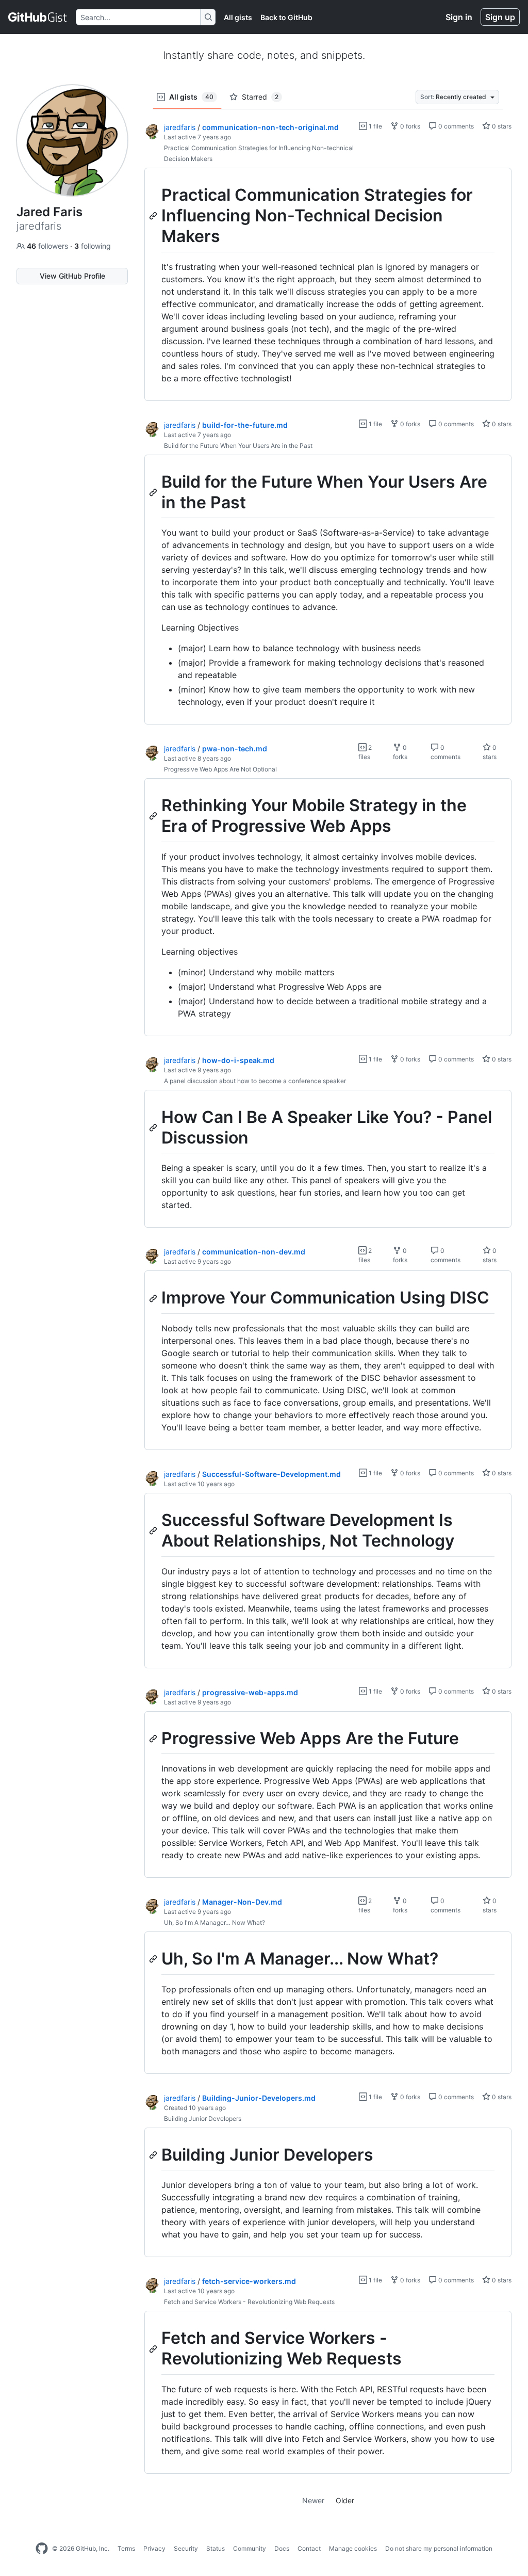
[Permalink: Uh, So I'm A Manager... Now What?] (154, 1959)
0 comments (455, 126)
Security (186, 2548)
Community (250, 2548)
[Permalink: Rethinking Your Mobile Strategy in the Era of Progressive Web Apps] (154, 816)
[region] (328, 285)
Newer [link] (313, 2500)
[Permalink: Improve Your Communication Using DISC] (154, 1298)
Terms (126, 2548)
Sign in (459, 17)
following (93, 246)
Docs (282, 2548)
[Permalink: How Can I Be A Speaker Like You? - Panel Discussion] (154, 1128)
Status (216, 2548)
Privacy (154, 2548)
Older (345, 2500)
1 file (375, 126)
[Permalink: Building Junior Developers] (154, 2155)
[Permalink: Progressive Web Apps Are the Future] (154, 1738)
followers (48, 246)
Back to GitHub (286, 17)
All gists (238, 17)
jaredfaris (180, 127)
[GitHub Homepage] (42, 2549)
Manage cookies (353, 2548)
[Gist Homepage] (38, 17)
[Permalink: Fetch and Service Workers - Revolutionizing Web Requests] (154, 2349)
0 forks (409, 126)
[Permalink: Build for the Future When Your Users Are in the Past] (154, 492)
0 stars (501, 126)
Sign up (500, 17)
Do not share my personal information (439, 2548)
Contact (309, 2548)
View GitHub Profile (72, 276)
